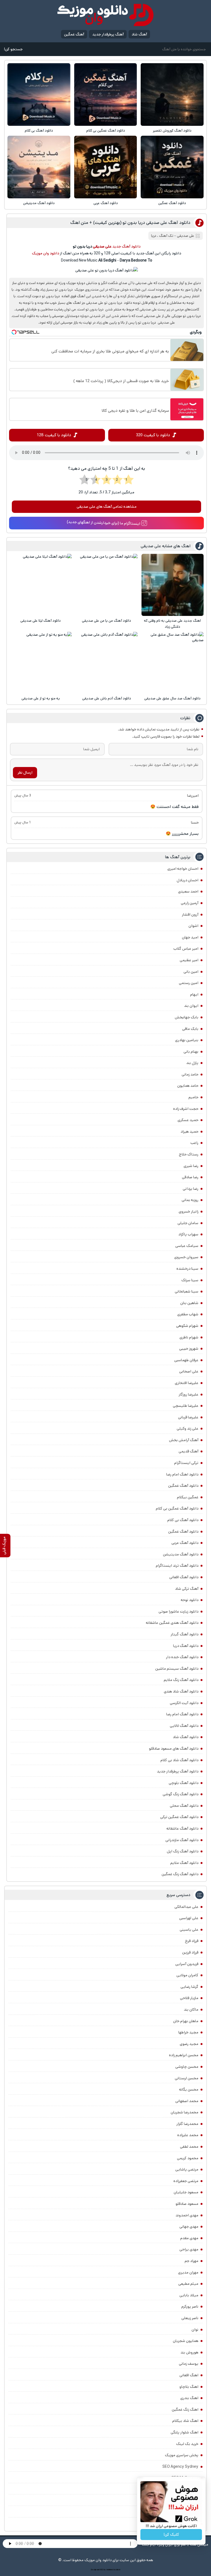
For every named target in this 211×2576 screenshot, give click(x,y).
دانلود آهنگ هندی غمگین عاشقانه (172, 1623)
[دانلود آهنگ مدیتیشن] (39, 167)
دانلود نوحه (190, 1600)
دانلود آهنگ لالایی (184, 1726)
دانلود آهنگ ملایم (184, 1863)
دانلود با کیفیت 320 (153, 435)
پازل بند (192, 1063)
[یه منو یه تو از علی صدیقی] (41, 663)
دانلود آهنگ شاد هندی (181, 1691)
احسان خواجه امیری (183, 869)
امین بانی (191, 972)
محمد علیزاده (188, 2135)
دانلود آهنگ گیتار (184, 1634)
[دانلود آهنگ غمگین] (172, 167)
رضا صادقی (190, 1177)
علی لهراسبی (189, 1918)
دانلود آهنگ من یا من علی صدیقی (106, 621)
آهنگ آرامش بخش (184, 1440)
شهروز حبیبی (189, 1349)
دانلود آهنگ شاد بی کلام (179, 1760)
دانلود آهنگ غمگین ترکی (179, 1817)
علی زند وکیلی (188, 1429)
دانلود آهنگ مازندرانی (182, 1840)
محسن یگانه (189, 2089)
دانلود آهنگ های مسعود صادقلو (174, 1749)
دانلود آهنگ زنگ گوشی (181, 1794)
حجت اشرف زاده (186, 1109)
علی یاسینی (189, 1930)
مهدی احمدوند (187, 2215)
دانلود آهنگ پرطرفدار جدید (178, 1771)
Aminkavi (109, 2570)
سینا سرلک (190, 1280)
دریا (154, 236)
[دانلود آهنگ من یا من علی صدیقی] (107, 585)
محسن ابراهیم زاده (184, 2055)
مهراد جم (191, 2261)
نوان (195, 2330)
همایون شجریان (186, 2341)
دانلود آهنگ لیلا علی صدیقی (41, 621)
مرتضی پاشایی (187, 2169)
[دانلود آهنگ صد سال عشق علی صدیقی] (173, 663)
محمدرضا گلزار (187, 2124)
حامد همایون (188, 1086)
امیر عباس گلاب (186, 949)
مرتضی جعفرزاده (186, 2181)
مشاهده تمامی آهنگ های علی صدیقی (107, 507)
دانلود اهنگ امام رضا (182, 1474)
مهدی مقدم (189, 2238)
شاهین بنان (189, 1303)
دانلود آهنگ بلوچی (184, 1783)
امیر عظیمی (189, 960)
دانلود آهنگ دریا (186, 1646)
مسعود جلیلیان (186, 2192)
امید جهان (190, 937)
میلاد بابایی (189, 2295)
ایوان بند (191, 1006)
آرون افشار (190, 915)
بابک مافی (190, 1029)
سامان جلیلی (188, 1223)
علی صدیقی (186, 236)
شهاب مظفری (188, 1314)
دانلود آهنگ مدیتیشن (39, 203)
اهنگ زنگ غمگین (185, 2410)
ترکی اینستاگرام (186, 1463)
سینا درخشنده (187, 1269)
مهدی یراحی (189, 2249)
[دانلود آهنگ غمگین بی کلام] (105, 95)
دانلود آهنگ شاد (186, 1737)
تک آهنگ (166, 236)
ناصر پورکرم (190, 2307)
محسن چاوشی (187, 2067)
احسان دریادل (188, 880)
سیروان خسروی (186, 1257)
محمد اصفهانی (187, 2101)
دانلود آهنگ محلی (184, 1806)
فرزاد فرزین (190, 1952)
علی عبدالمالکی (186, 1907)
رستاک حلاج (189, 1154)
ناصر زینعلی (190, 2318)
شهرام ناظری (189, 1337)
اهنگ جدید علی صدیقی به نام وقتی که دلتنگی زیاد (172, 624)
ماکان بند (191, 2010)
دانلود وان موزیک (45, 253)
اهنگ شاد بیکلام (185, 2421)
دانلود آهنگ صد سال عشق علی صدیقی (172, 698)
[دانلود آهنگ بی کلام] (39, 95)
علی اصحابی (189, 1371)
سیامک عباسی (187, 1246)
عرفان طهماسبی (186, 1360)
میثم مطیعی (188, 2284)
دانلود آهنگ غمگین (172, 203)
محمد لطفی (189, 2147)
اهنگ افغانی (189, 2375)
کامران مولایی (187, 1975)
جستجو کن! (13, 49)
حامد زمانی (190, 1074)
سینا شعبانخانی (187, 1291)
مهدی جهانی (189, 2227)
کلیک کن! (171, 2535)
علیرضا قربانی (188, 1417)
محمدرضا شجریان (184, 2112)
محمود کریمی (188, 2158)
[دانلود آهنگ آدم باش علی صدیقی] (107, 663)
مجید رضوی (189, 2044)
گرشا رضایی (189, 1987)
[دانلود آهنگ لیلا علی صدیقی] (41, 585)
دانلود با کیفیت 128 (54, 435)
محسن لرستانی (187, 2078)
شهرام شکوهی (187, 1326)
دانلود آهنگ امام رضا (182, 1714)
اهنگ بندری (189, 2398)
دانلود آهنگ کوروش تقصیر (172, 131)
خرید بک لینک (187, 2444)
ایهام (194, 994)
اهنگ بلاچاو (189, 2387)
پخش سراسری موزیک (182, 2455)
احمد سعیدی (188, 891)
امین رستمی (189, 983)
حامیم (193, 1097)
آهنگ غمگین (74, 34)
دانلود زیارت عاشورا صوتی (178, 1611)
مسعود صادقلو (187, 2204)
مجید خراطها (188, 2032)
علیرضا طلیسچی (186, 1406)
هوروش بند (189, 2352)
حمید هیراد (189, 1132)
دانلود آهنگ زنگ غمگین (180, 1874)
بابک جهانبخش (187, 1017)
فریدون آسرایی (187, 1964)
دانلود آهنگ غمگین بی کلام (106, 131)
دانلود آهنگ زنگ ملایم (181, 1680)
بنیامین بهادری (187, 1040)
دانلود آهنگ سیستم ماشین (177, 1669)
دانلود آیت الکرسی (184, 1703)
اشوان (193, 926)
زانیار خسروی (188, 1211)
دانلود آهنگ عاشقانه (182, 1829)
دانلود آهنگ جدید (126, 246)
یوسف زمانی (189, 2364)
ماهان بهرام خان (186, 2021)
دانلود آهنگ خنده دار (182, 1657)
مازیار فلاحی (189, 1998)
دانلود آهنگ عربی (106, 203)
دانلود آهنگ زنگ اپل (183, 1851)
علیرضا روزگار (188, 1394)
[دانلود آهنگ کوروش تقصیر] (172, 95)
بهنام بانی (191, 1052)
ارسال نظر (25, 772)
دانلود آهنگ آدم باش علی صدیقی (107, 698)
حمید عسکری (188, 1120)
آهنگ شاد (139, 34)
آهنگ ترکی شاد (187, 1589)
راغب (194, 1143)
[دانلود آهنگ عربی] (105, 167)
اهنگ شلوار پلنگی (184, 2432)
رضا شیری (191, 1166)
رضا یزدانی (191, 1189)
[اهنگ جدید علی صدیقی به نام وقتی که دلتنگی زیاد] (173, 585)
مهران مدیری (188, 2272)
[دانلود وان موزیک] (105, 15)
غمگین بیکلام (188, 1497)
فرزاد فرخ (192, 1941)
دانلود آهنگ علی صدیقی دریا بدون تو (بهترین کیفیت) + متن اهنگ (130, 223)
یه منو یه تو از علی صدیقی (41, 698)
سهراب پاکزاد (188, 1234)
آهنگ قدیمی (188, 1451)
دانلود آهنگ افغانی (184, 1577)
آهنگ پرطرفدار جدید (108, 34)
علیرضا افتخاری (187, 1383)
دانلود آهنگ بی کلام (39, 131)
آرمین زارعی (190, 903)
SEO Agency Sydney (180, 2467)
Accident (117, 2570)
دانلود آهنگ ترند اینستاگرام (177, 1566)
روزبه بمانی (190, 1200)
